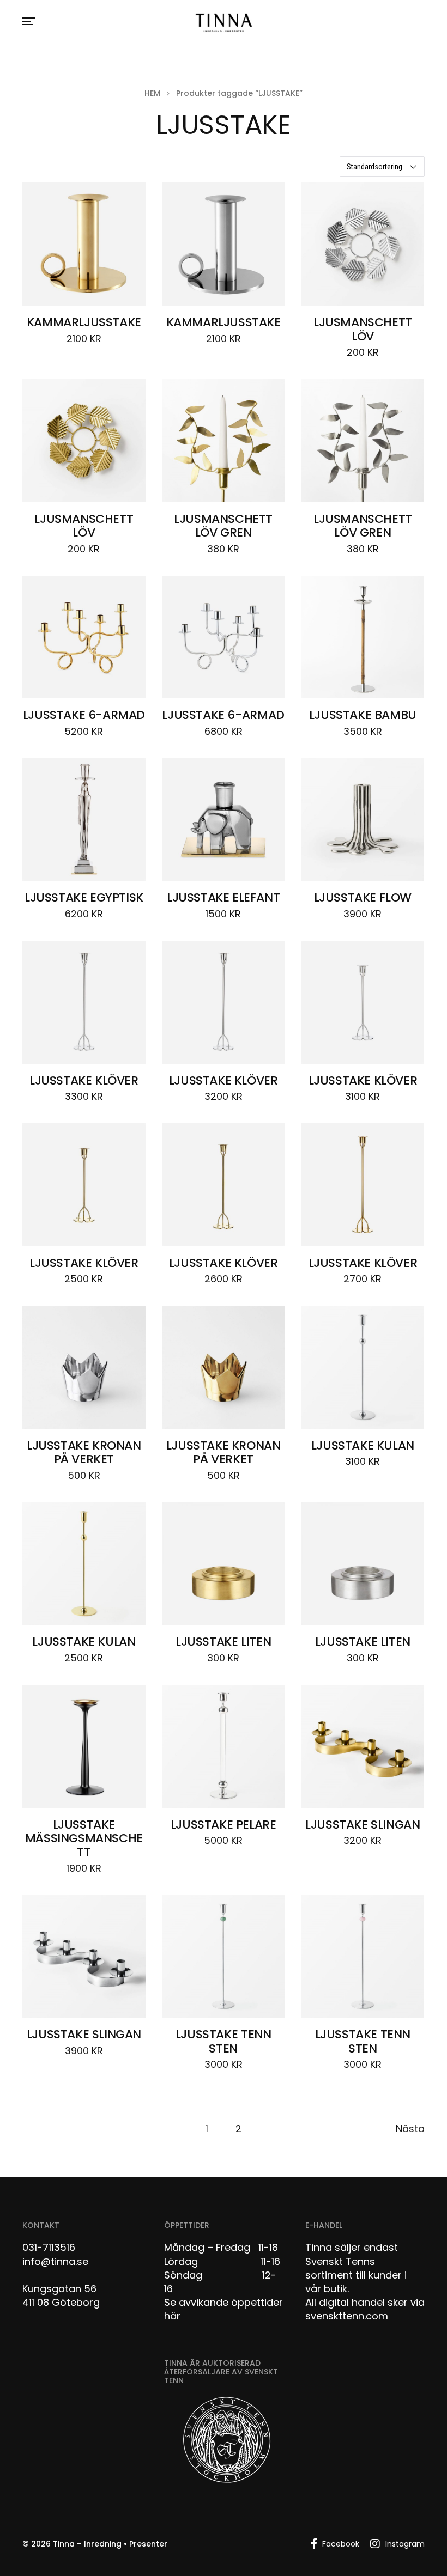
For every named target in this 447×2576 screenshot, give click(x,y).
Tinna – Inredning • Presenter (110, 2544)
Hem (152, 93)
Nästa (410, 2129)
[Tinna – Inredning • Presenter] (224, 23)
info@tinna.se (55, 2261)
